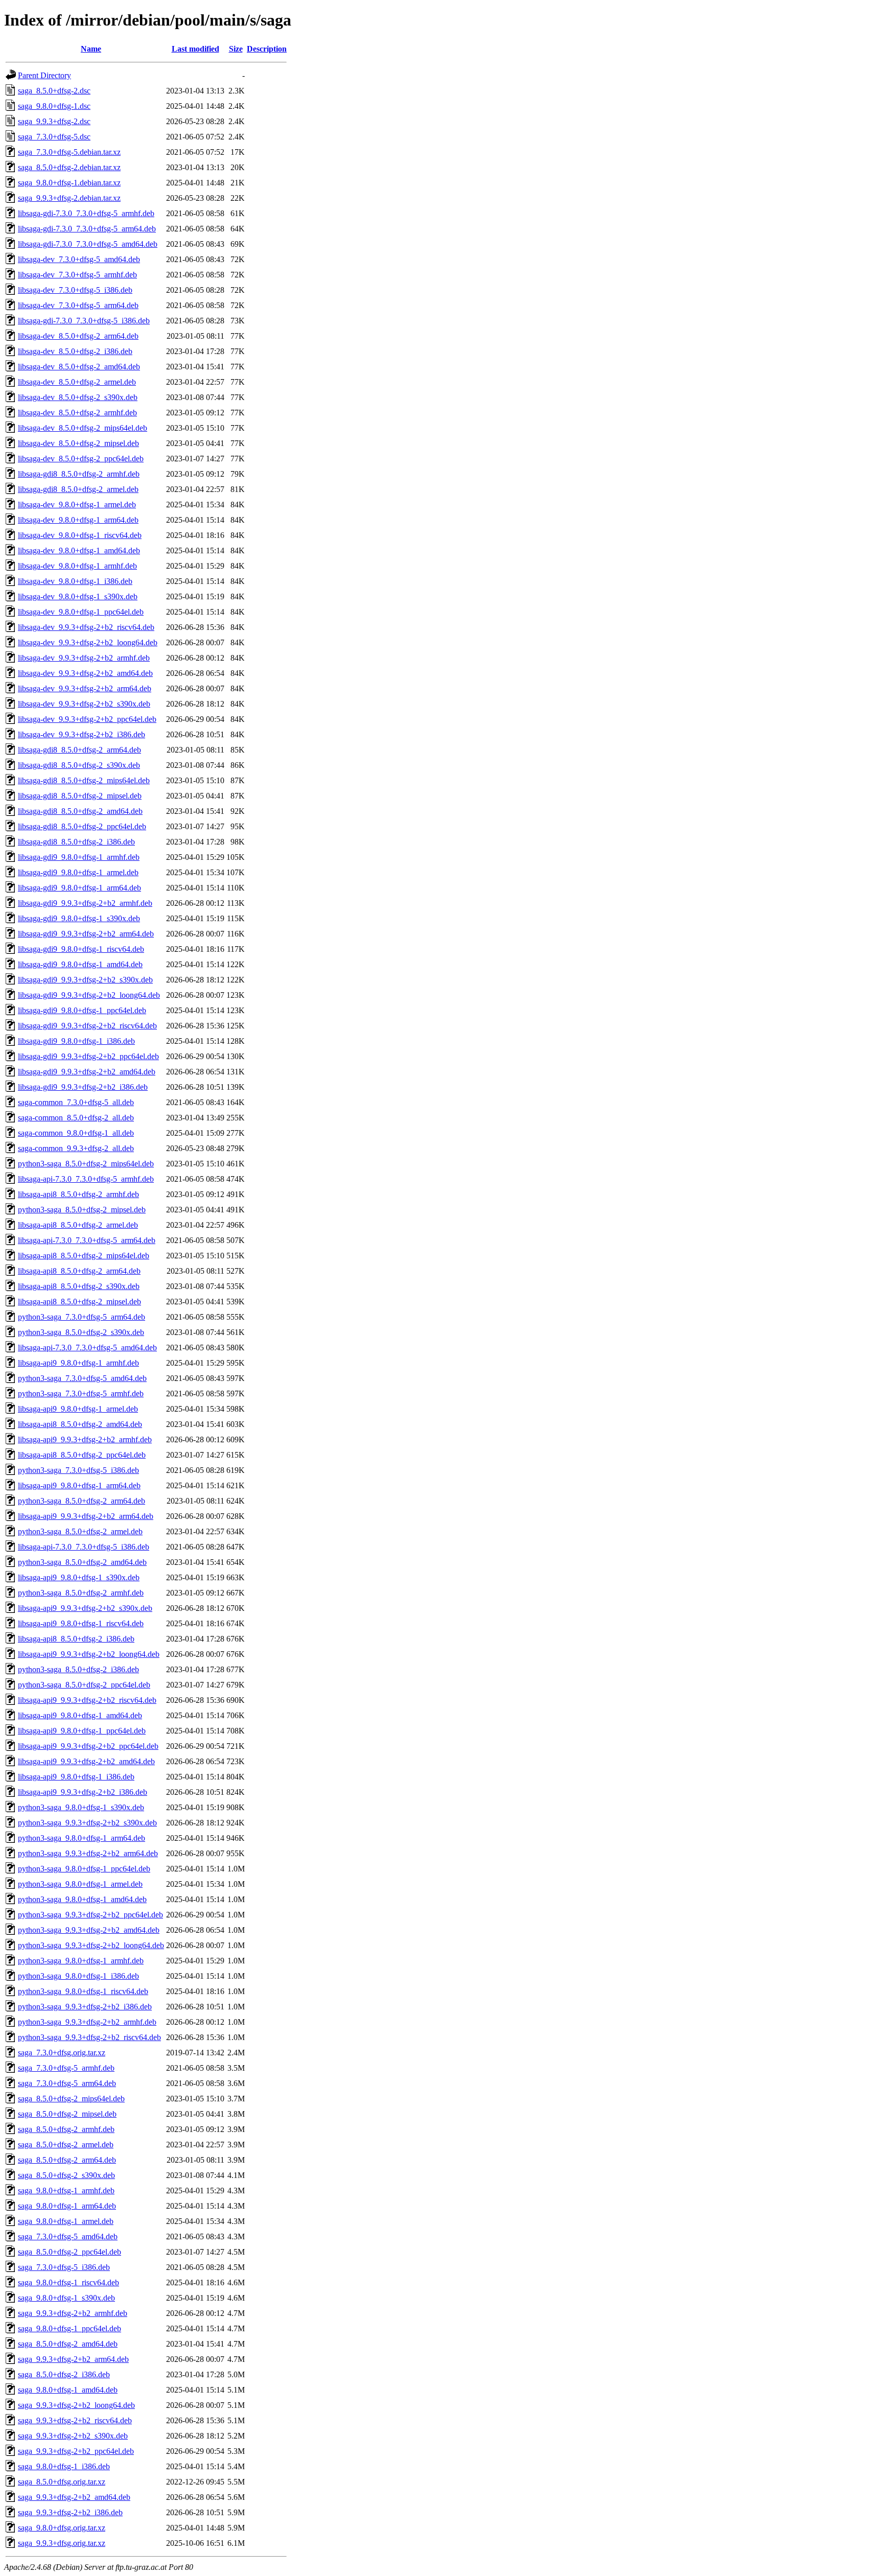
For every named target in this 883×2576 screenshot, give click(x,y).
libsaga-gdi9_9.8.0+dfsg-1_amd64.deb (80, 964)
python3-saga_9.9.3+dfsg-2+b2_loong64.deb (91, 1945)
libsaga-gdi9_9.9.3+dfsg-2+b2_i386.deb (83, 1087)
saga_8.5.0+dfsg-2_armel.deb (66, 2145)
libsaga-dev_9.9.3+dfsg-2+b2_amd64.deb (85, 673)
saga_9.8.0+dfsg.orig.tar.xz (62, 2528)
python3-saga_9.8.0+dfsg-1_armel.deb (80, 1884)
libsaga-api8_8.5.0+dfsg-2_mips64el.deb (84, 1256)
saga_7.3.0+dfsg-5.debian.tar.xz (69, 152)
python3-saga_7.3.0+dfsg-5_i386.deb (78, 1470)
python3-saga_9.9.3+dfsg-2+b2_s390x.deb (87, 1823)
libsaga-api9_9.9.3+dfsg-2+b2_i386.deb (83, 1792)
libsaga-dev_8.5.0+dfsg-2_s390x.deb (78, 397)
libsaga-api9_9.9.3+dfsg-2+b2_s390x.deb (85, 1608)
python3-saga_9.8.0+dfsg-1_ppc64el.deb (84, 1869)
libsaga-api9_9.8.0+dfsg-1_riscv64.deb (81, 1623)
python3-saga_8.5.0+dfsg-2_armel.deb (80, 1531)
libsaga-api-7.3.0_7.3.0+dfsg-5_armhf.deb (86, 1179)
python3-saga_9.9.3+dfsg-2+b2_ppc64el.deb (90, 1915)
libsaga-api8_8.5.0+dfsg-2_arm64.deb (79, 1271)
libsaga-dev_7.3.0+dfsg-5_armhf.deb (77, 275)
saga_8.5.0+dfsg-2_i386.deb (64, 2374)
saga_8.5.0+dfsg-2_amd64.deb (68, 2344)
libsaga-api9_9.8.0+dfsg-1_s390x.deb (79, 1577)
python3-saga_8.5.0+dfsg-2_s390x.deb (81, 1332)
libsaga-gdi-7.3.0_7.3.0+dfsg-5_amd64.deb (88, 244)
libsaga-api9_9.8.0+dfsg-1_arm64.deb (79, 1485)
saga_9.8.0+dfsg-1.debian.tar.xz (69, 183)
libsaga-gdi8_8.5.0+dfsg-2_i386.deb (76, 842)
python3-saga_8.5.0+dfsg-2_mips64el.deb (86, 1164)
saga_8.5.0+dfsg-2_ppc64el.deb (69, 2252)
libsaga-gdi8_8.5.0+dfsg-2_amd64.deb (80, 811)
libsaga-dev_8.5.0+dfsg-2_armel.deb (77, 382)
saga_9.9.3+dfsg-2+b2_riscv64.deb (75, 2420)
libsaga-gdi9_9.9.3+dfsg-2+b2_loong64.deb (89, 995)
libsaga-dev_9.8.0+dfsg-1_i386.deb (75, 581)
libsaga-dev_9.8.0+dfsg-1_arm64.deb (78, 520)
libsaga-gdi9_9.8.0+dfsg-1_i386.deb (76, 1041)
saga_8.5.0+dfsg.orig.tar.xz (62, 2482)
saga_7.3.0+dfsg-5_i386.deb (64, 2267)
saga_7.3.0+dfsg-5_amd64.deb (68, 2237)
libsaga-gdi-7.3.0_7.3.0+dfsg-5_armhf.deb (86, 213)
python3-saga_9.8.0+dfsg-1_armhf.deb (81, 1961)
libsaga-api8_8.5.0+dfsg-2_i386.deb (76, 1639)
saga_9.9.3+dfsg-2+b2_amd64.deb (74, 2497)
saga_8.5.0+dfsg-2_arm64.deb (67, 2160)
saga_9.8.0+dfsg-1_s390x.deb (66, 2298)
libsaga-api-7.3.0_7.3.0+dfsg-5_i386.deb (84, 1547)
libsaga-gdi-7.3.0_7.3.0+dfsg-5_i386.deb (84, 321)
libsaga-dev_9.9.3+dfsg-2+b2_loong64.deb (88, 642)
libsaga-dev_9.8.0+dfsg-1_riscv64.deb (80, 535)
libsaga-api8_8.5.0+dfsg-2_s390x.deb (79, 1286)
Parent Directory (44, 75)
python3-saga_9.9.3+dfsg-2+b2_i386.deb (85, 2007)
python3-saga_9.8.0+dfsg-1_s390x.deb (81, 1807)
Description (267, 49)
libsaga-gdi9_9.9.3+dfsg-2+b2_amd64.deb (87, 1072)
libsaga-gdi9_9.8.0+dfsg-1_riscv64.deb (81, 949)
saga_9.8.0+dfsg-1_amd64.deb (68, 2390)
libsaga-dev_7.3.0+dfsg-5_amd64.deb (79, 259)
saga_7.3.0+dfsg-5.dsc (54, 137)
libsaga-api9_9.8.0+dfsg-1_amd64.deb (80, 1715)
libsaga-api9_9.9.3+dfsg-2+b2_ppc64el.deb (88, 1746)
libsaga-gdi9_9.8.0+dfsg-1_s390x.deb (79, 918)
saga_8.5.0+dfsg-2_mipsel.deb (67, 2114)
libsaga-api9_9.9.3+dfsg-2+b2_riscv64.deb (87, 1700)
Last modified (195, 49)
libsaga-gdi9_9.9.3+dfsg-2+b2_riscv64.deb (87, 1026)
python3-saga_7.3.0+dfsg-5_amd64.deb (82, 1378)
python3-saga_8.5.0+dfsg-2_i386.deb (78, 1669)
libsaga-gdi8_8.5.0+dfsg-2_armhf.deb (79, 474)
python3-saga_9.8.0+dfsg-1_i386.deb (78, 1976)
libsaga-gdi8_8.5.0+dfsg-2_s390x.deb (79, 765)
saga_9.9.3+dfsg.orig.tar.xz (62, 2543)
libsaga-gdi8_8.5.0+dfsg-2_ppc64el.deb (82, 826)
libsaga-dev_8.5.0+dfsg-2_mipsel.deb (78, 443)
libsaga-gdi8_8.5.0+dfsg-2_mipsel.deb (80, 796)
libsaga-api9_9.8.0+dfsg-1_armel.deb (78, 1409)
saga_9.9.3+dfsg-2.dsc (54, 121)
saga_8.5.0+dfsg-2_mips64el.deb (71, 2099)
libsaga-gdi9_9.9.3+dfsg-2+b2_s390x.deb (85, 980)
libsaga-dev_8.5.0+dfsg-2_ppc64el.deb (81, 459)
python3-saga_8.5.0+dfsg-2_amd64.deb (82, 1562)
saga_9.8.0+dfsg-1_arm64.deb (67, 2206)
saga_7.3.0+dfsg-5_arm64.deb (67, 2083)
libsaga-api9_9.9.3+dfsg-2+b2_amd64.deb (86, 1761)
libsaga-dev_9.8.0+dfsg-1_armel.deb (77, 505)
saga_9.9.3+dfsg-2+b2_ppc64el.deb (76, 2451)
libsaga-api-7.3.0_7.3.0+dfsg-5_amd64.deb (87, 1348)
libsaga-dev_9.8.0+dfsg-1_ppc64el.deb (81, 612)
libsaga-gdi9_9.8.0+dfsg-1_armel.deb (78, 872)
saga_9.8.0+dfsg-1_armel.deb (66, 2221)
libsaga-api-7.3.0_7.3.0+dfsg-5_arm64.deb (87, 1240)
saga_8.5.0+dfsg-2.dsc (54, 91)
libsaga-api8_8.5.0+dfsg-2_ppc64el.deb (82, 1455)
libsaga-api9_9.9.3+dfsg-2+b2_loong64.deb (89, 1654)
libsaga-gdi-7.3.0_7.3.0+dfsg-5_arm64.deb (87, 229)
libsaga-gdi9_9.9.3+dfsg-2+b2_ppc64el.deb (88, 1056)
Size (236, 49)
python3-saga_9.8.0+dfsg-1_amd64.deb (82, 1899)
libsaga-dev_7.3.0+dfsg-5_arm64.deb (78, 305)
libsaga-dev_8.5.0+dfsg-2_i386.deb (75, 351)
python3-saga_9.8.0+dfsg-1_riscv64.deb (83, 1991)
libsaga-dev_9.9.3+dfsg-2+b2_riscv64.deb (86, 627)
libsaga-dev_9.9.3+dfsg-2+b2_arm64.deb (85, 688)
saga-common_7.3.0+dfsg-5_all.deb (76, 1102)
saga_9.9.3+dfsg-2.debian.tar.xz (69, 198)
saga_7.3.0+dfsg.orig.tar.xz (62, 2053)
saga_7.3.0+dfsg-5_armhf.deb (66, 2068)
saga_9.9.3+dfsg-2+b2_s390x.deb (73, 2436)
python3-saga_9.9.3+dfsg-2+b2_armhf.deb (87, 2022)
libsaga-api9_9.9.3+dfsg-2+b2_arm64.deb (86, 1516)
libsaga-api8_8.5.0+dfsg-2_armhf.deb (78, 1194)
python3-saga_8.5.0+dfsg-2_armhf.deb (81, 1593)
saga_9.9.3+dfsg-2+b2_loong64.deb (76, 2405)
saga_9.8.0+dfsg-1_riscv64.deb (68, 2282)
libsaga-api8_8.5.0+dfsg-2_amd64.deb (80, 1424)
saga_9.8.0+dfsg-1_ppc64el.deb (69, 2328)
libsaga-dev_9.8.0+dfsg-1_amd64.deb (79, 551)
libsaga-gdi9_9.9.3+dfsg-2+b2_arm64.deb (86, 934)
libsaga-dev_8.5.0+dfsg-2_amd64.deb (79, 367)
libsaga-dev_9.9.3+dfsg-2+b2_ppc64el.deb (87, 719)
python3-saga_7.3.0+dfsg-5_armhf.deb (81, 1394)
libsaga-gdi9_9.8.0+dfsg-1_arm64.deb (79, 888)
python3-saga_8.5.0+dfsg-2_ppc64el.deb (84, 1685)
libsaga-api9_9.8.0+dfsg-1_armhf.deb (78, 1363)
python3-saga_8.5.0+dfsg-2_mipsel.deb (82, 1210)
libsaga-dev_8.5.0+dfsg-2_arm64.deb (78, 336)
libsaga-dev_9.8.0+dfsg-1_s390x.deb (78, 596)
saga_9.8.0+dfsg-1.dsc (54, 106)
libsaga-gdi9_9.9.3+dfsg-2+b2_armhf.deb (85, 903)
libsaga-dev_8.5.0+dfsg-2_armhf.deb (77, 413)
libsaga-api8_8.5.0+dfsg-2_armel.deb (78, 1225)
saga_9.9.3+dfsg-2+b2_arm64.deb (73, 2359)
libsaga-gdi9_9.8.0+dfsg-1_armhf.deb (79, 857)
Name (91, 49)
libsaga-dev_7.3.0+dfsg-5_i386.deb (75, 290)
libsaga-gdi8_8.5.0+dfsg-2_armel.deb (78, 489)
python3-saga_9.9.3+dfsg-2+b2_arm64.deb (88, 1853)
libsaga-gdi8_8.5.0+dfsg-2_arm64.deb (79, 750)
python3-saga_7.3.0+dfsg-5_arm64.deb (82, 1317)
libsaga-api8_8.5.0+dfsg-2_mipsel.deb (79, 1302)
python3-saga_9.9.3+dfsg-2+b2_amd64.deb (89, 1930)
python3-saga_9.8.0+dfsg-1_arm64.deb (82, 1838)
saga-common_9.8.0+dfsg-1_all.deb (76, 1133)
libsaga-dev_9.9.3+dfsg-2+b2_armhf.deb (84, 658)
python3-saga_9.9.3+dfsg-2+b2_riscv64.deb (89, 2037)
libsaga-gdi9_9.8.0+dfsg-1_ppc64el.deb (82, 1010)
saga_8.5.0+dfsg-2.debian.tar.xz (69, 167)
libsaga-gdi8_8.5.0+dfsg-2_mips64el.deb (84, 780)
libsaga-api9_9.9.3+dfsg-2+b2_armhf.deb (85, 1439)
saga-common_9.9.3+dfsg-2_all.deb (76, 1148)
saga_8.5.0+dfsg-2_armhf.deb (66, 2129)
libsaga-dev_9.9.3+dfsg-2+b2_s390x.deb (84, 704)
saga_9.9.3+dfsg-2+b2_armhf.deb (73, 2313)
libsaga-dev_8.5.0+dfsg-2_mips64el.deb (83, 428)
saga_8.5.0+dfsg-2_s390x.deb (66, 2175)
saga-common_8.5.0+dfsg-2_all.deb (76, 1118)
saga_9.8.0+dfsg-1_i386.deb (64, 2466)
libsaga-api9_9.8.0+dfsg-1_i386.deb (76, 1777)
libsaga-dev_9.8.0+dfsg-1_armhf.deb (77, 566)
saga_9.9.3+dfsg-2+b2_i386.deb (70, 2512)
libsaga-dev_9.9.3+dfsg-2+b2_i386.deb (82, 734)
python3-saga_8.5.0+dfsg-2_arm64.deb (82, 1501)
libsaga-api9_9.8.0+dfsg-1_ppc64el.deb (82, 1731)
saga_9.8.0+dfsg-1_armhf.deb (66, 2191)
